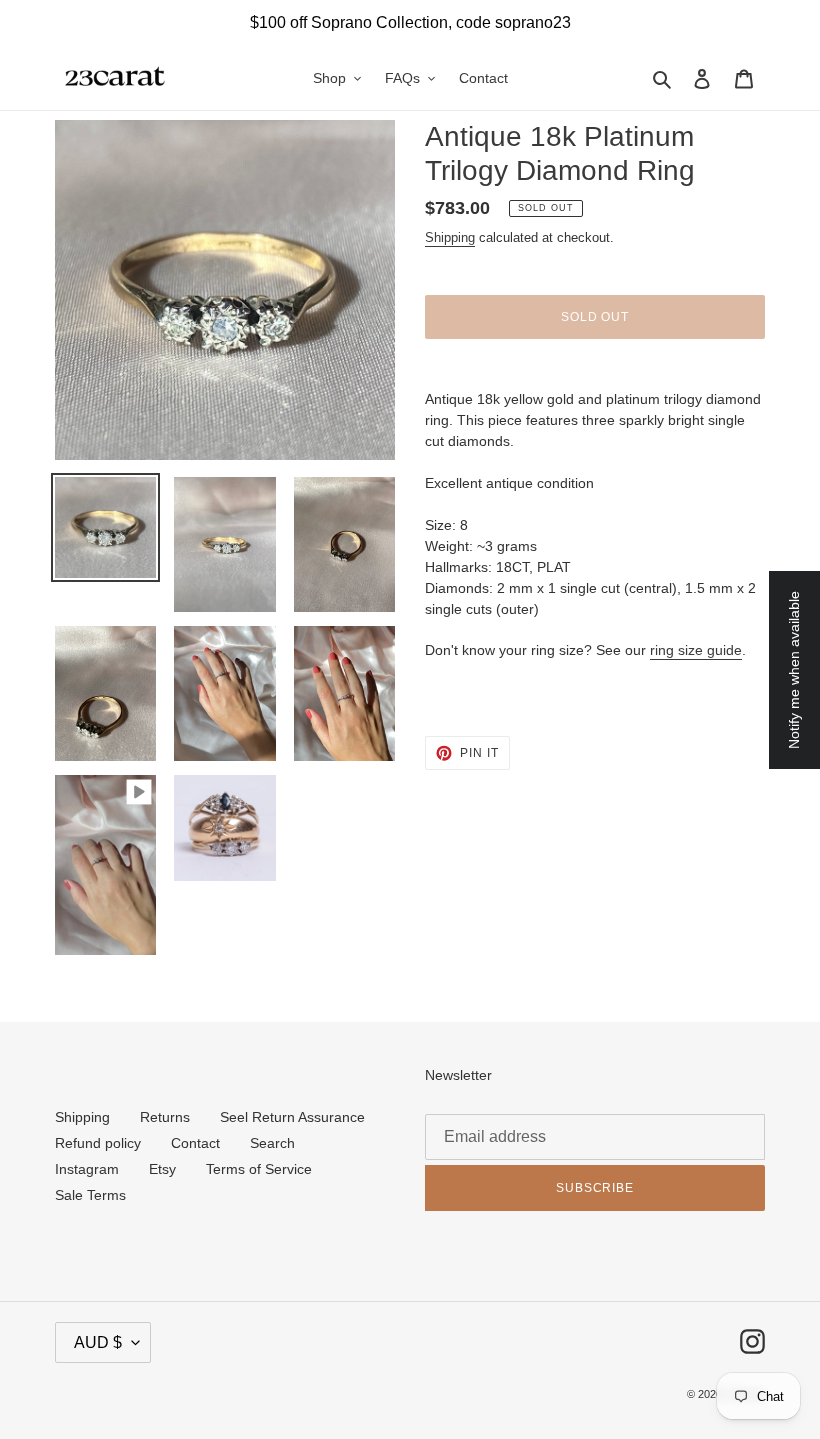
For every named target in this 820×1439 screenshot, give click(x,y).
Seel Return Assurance (292, 1117)
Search (272, 1143)
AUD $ (98, 1342)
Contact (195, 1143)
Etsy (162, 1169)
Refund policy (98, 1143)
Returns (165, 1117)
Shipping (450, 237)
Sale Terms (90, 1195)
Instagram (87, 1169)
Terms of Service (259, 1169)
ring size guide (696, 650)
